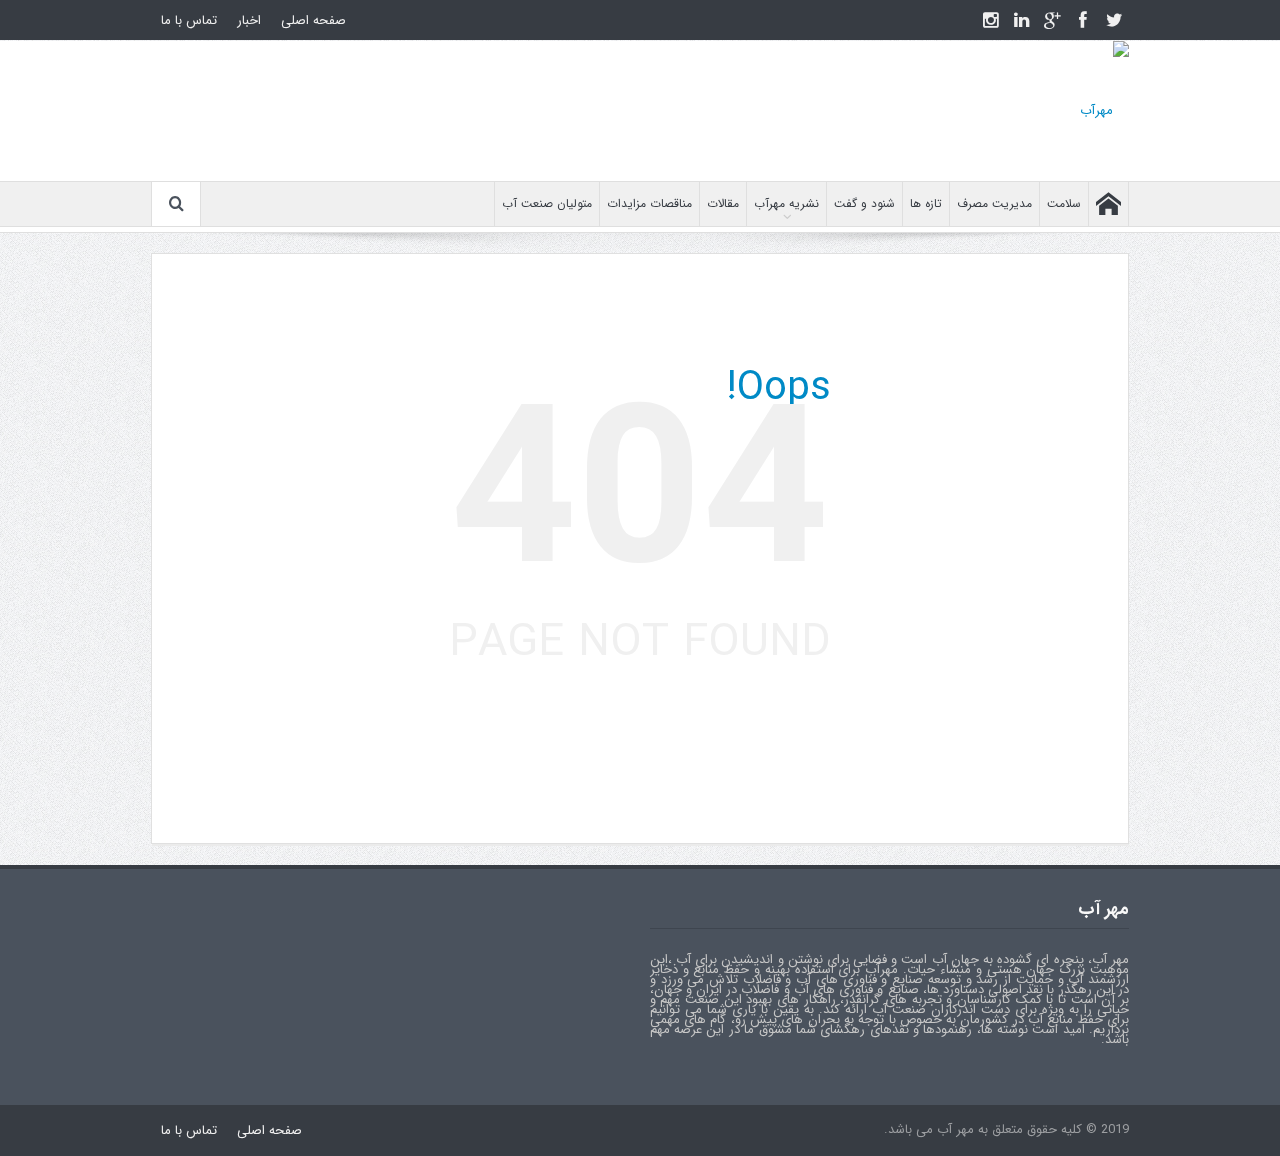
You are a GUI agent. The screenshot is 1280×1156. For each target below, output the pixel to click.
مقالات (723, 203)
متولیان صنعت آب (547, 203)
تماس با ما (189, 20)
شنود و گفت (864, 203)
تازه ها (926, 203)
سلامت (1064, 203)
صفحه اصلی (313, 20)
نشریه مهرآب (786, 203)
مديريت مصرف (994, 203)
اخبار (249, 20)
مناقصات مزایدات (649, 203)
